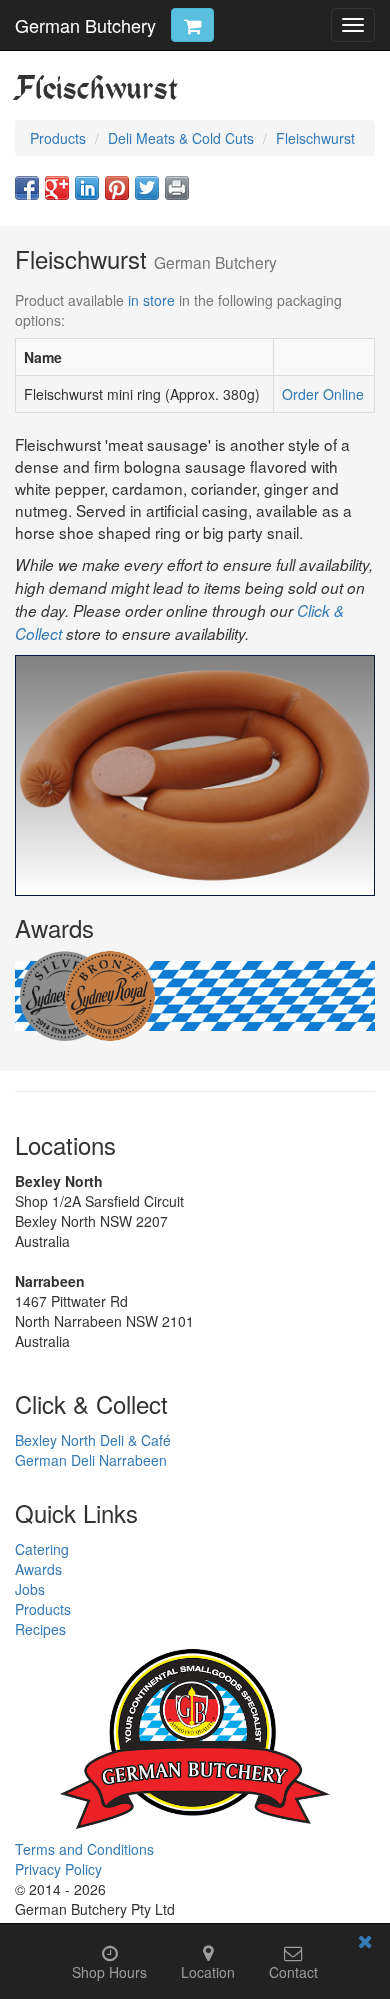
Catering (42, 1549)
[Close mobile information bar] (365, 1944)
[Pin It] (117, 188)
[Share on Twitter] (147, 188)
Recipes (40, 1629)
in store (151, 300)
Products (43, 1609)
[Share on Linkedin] (87, 188)
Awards (38, 1569)
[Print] (177, 188)
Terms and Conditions (84, 1849)
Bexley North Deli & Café (93, 1440)
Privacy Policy (58, 1869)
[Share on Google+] (57, 188)
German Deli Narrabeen (91, 1460)
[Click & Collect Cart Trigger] (192, 25)
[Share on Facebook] (27, 188)
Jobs (30, 1589)
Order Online (323, 394)
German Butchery (85, 25)
